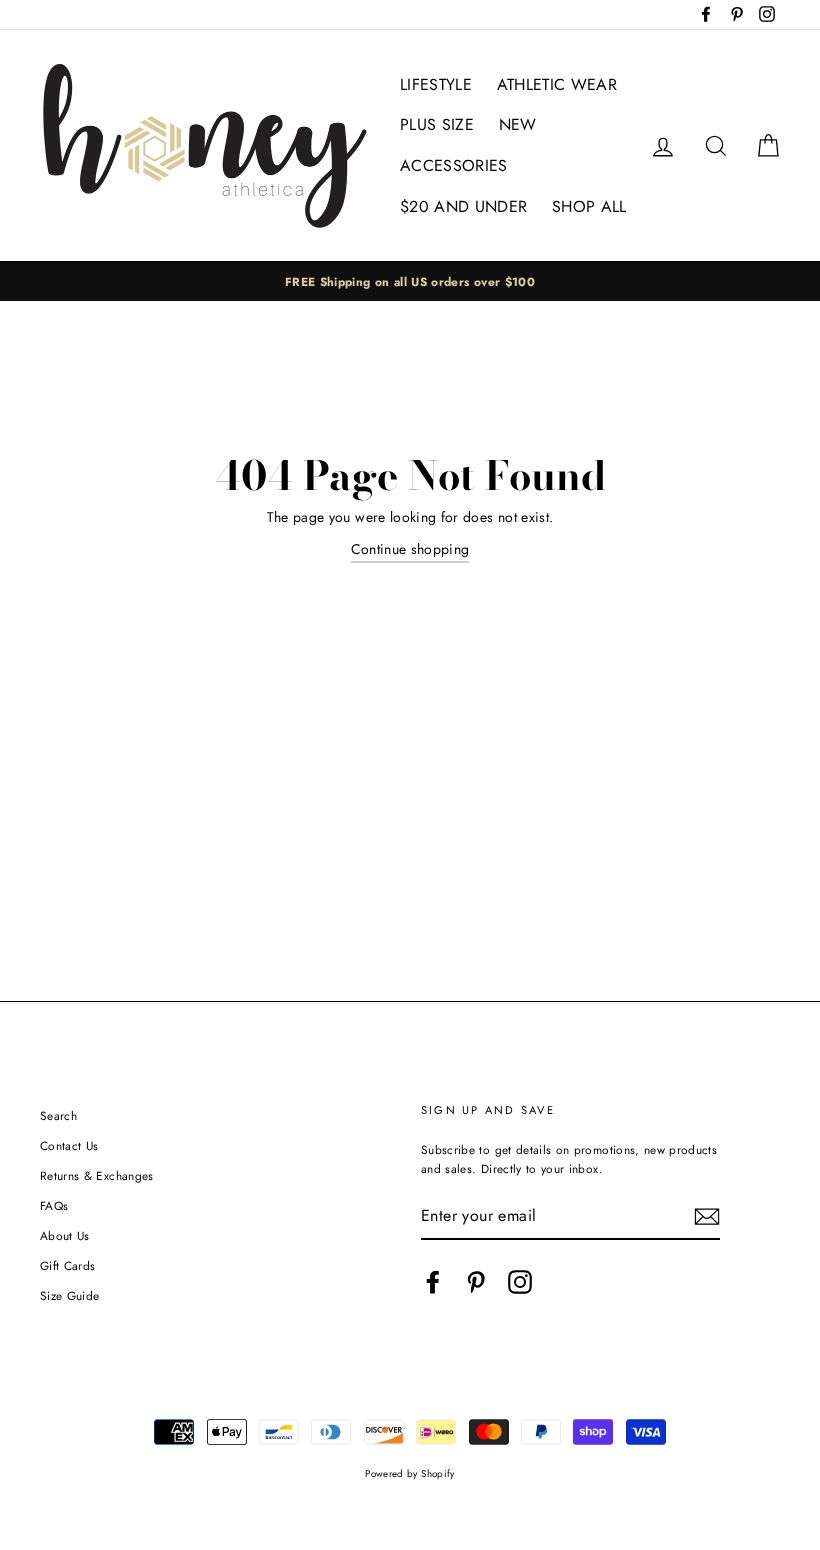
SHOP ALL (589, 206)
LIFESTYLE (436, 84)
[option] (410, 281)
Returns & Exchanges (97, 1175)
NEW (518, 124)
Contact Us (69, 1145)
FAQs (54, 1205)
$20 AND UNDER (464, 206)
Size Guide (70, 1295)
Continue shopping (410, 549)
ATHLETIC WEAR (557, 84)
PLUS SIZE (437, 124)
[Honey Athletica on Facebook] (433, 1282)
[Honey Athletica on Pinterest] (476, 1282)
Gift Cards (68, 1265)
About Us (65, 1235)
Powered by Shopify (409, 1474)
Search (58, 1115)
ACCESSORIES (454, 165)
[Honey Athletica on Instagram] (520, 1282)
